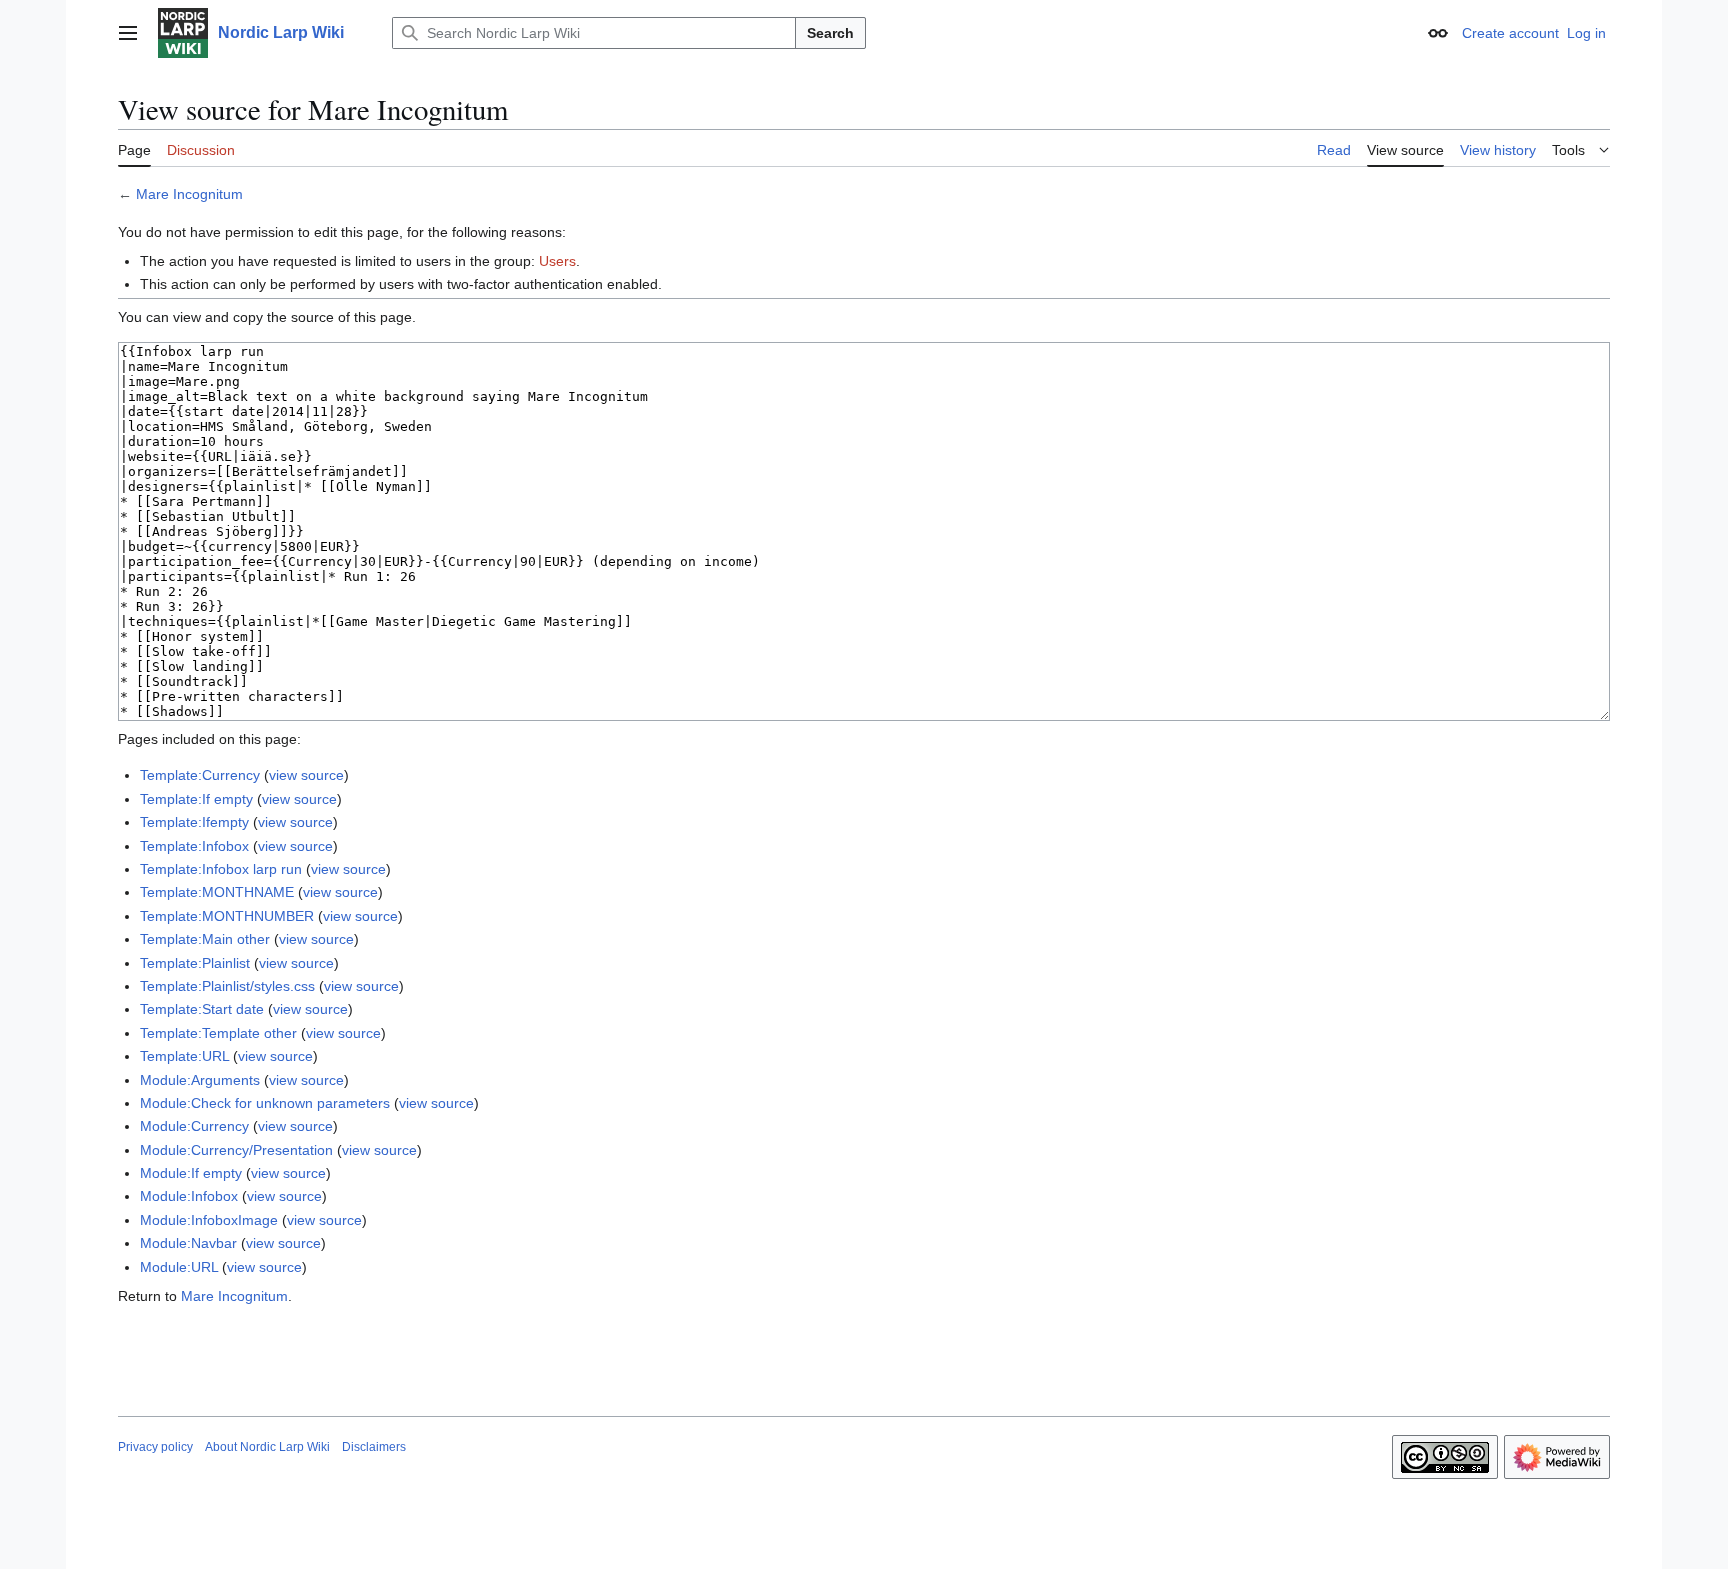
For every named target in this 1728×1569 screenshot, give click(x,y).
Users (557, 261)
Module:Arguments (200, 1080)
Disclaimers (374, 1447)
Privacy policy (155, 1447)
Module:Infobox (189, 1196)
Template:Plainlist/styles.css (227, 986)
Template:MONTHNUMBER (227, 916)
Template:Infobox (194, 846)
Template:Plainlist (195, 963)
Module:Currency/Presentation (236, 1150)
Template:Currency (200, 775)
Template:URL (184, 1056)
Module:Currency (194, 1126)
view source (306, 775)
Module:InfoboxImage (209, 1220)
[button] (128, 33)
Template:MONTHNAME (217, 892)
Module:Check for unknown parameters (265, 1103)
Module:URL (179, 1267)
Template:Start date (202, 1009)
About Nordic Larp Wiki (267, 1447)
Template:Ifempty (194, 822)
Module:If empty (191, 1173)
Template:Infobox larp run (221, 869)
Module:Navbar (188, 1243)
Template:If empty (196, 799)
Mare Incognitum (189, 194)
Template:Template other (218, 1033)
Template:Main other (205, 939)
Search (830, 33)
